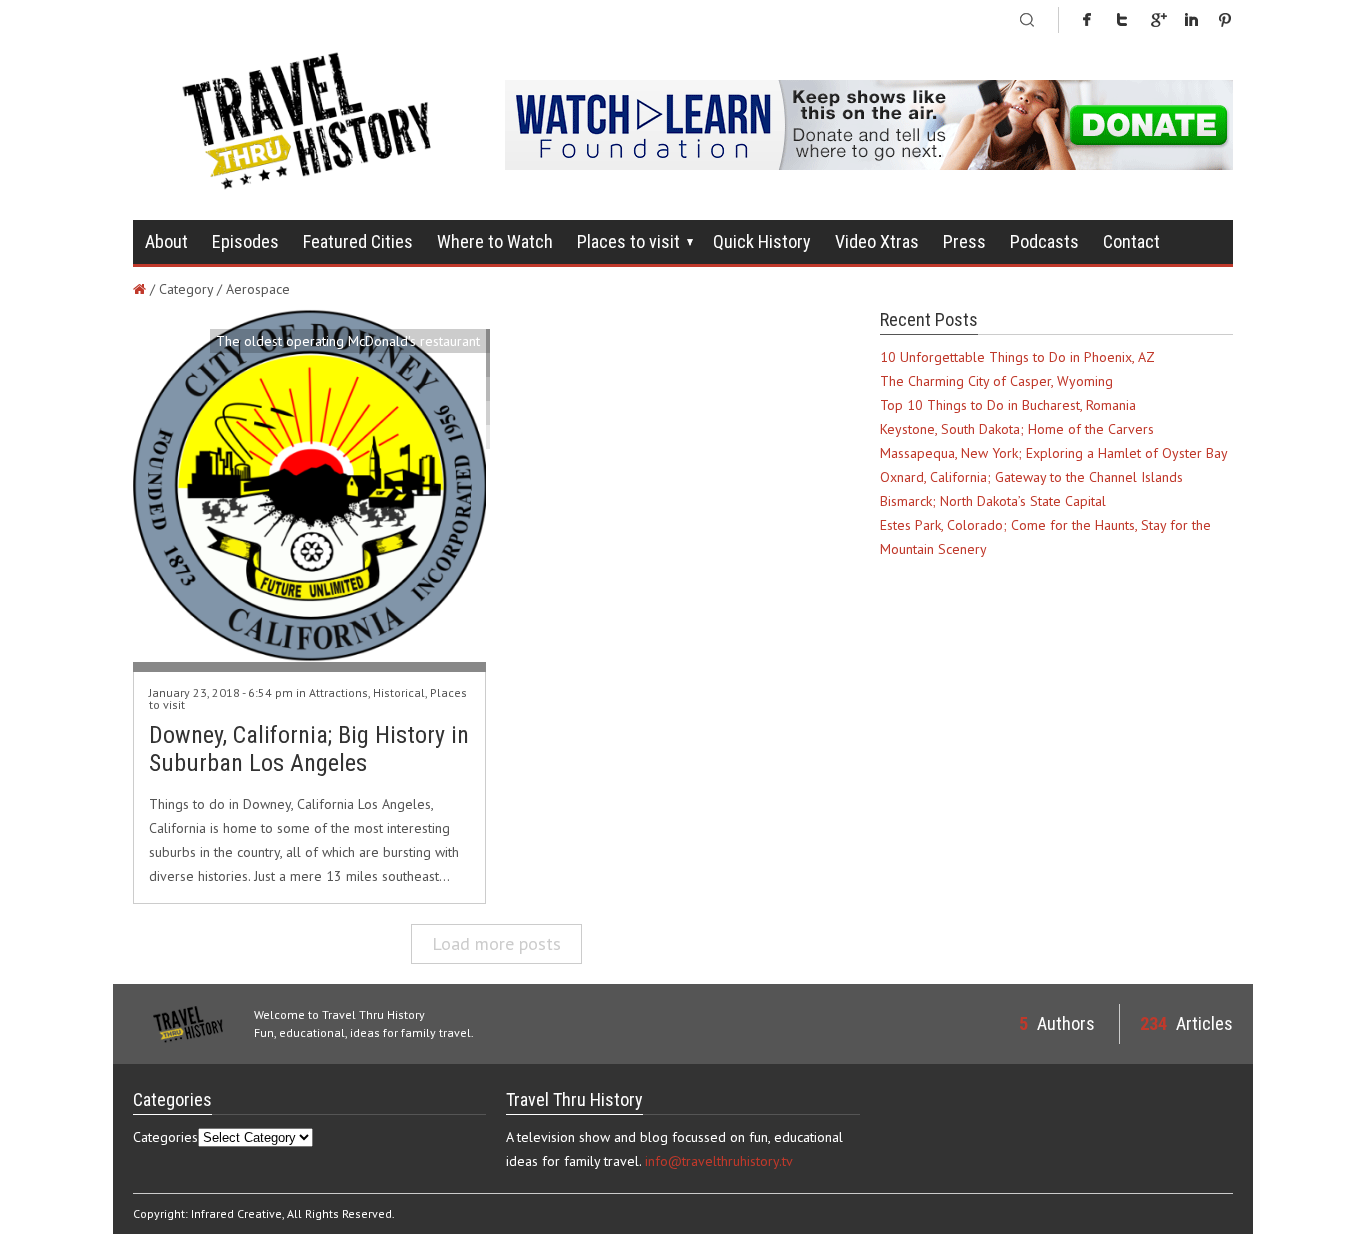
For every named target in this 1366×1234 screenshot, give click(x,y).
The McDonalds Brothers (405, 893)
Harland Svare (437, 869)
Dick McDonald (436, 365)
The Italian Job (436, 437)
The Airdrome (438, 509)
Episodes (245, 241)
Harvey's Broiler (432, 581)
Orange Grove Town (419, 965)
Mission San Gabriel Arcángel (392, 461)
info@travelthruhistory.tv (719, 1161)
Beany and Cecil (432, 605)
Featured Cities (358, 241)
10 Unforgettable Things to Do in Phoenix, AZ (1017, 357)
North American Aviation (408, 821)
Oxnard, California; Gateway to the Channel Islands (1031, 477)
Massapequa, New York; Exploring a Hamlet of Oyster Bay (1054, 453)
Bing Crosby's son (427, 677)
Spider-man (445, 845)
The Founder (441, 389)
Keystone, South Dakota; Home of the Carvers (1017, 429)
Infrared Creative (236, 1213)
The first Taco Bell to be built (391, 629)
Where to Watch (495, 241)
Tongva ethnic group (418, 773)
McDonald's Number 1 (414, 533)
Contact (1131, 241)
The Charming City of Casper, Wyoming (996, 381)
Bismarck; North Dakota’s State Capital (993, 501)
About (166, 241)
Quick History (762, 241)
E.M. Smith (450, 701)
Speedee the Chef (424, 917)
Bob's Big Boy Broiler (417, 941)
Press (964, 241)
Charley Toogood (428, 485)
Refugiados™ (440, 557)
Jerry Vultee (445, 653)
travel (462, 725)
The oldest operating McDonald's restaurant (348, 341)
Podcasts (1044, 241)
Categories (165, 1137)
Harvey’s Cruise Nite (420, 797)
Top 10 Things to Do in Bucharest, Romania (1008, 405)
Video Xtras (877, 241)
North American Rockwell (405, 413)
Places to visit (628, 241)
